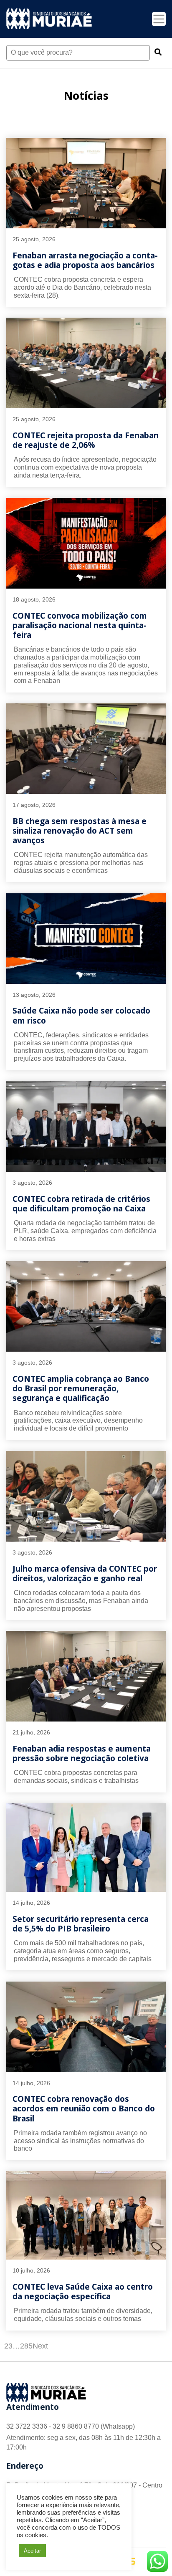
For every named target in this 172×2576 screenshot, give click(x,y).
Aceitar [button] (32, 2551)
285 (26, 2346)
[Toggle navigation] (159, 19)
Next (40, 2346)
